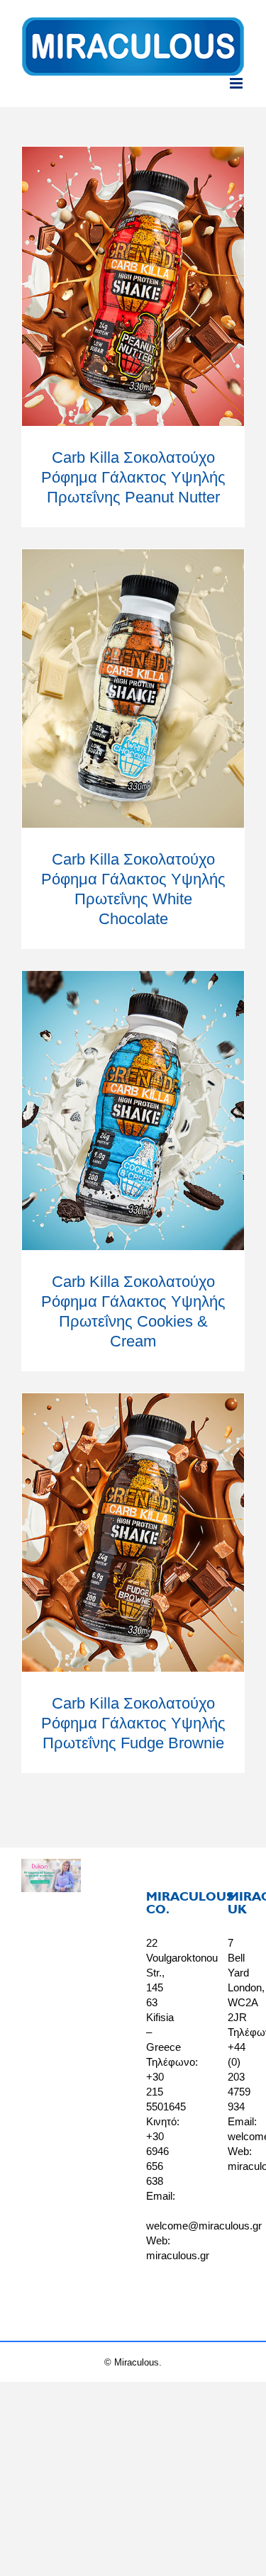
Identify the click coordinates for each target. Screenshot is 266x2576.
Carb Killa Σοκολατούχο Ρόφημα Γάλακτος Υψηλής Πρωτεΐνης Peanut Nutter (133, 287)
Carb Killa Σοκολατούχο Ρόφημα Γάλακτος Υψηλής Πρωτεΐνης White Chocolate (133, 688)
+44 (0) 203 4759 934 (239, 2077)
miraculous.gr (178, 2255)
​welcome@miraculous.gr (204, 2226)
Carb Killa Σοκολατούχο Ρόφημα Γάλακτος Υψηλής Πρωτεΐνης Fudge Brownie (133, 1532)
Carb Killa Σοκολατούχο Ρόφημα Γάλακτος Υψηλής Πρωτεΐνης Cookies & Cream (133, 1111)
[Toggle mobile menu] (237, 83)
